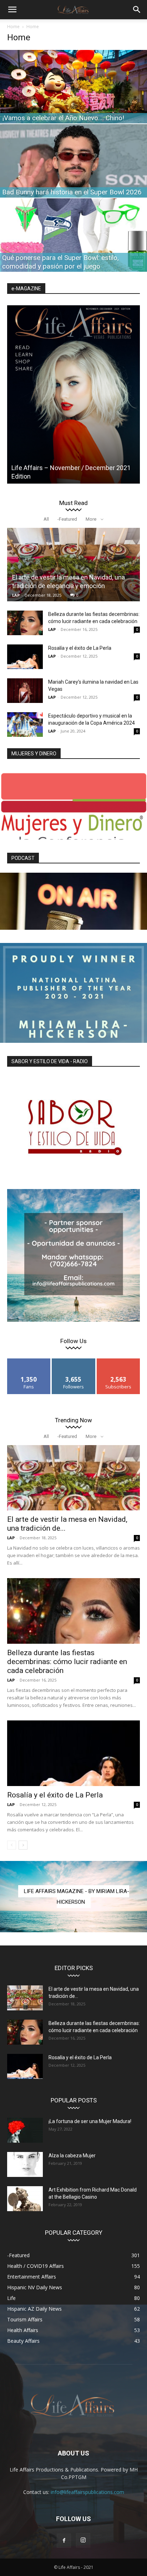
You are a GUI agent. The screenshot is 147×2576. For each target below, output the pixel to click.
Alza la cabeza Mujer (72, 2156)
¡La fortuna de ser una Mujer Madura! (90, 2121)
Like (29, 1361)
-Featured (67, 519)
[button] (12, 10)
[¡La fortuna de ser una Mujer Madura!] (25, 2130)
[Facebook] (64, 2541)
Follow (74, 1361)
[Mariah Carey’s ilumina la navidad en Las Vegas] (25, 691)
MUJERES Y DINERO (34, 754)
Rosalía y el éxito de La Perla (80, 648)
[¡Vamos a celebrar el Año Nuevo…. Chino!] (73, 87)
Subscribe (118, 1361)
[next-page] (23, 1845)
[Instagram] (83, 2540)
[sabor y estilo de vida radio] (73, 1126)
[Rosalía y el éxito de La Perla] (25, 657)
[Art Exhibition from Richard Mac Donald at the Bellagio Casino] (25, 2199)
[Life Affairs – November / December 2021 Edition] (73, 394)
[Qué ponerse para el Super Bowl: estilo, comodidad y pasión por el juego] (73, 235)
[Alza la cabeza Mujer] (25, 2164)
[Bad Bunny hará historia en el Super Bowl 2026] (73, 161)
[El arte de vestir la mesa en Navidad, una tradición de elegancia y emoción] (73, 565)
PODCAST (23, 858)
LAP (16, 595)
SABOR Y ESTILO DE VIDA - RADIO (50, 1061)
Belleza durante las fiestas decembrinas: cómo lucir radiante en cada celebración (67, 1662)
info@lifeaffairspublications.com (87, 2492)
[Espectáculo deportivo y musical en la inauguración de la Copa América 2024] (25, 725)
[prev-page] (12, 1845)
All (46, 519)
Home (13, 27)
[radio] (73, 901)
